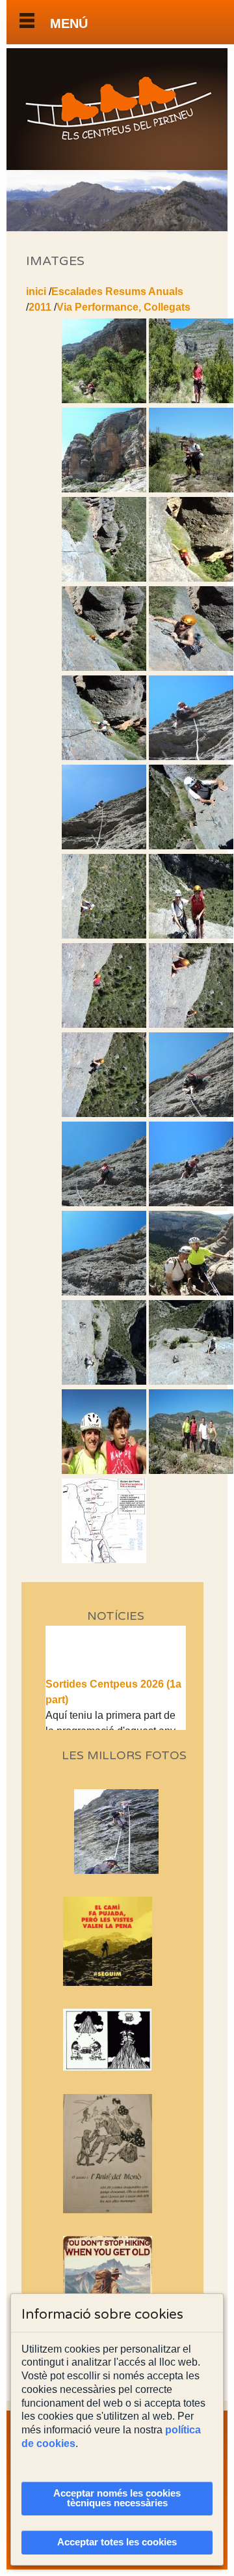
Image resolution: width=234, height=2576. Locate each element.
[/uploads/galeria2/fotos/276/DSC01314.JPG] (104, 667)
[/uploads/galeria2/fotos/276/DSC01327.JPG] (104, 1024)
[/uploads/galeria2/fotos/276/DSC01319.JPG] (191, 757)
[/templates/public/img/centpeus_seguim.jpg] (116, 1941)
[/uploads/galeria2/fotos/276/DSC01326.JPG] (191, 935)
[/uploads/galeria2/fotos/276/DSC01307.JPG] (191, 489)
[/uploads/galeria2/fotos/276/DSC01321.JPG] (191, 846)
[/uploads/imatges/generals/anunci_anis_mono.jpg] (116, 2154)
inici (36, 291)
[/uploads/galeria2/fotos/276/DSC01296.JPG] (104, 400)
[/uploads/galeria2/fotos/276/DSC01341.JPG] (191, 1292)
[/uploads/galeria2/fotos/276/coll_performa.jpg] (104, 1560)
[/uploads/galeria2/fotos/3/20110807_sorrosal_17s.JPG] (121, 1870)
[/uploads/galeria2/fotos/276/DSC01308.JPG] (104, 578)
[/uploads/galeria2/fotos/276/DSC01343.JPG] (104, 1381)
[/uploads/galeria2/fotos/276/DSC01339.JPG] (104, 1292)
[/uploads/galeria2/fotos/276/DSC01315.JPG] (191, 667)
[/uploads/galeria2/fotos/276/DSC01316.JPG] (104, 757)
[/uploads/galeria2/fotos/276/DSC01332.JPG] (104, 1113)
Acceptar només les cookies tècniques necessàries (117, 2498)
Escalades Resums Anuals (117, 291)
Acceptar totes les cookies (117, 2542)
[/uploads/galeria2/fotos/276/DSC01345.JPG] (104, 1470)
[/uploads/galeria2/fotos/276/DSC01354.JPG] (191, 1470)
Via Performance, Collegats (123, 307)
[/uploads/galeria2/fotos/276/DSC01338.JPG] (191, 1203)
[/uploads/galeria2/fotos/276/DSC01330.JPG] (191, 1024)
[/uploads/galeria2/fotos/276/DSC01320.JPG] (104, 846)
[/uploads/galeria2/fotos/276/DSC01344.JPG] (191, 1381)
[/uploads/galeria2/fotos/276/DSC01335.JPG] (191, 1113)
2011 (40, 307)
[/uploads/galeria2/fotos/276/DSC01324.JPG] (104, 935)
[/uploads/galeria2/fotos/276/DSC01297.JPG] (191, 400)
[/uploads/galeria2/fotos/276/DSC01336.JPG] (104, 1203)
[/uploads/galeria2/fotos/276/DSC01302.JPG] (104, 489)
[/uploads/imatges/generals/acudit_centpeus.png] (116, 2040)
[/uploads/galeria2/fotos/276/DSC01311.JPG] (191, 578)
